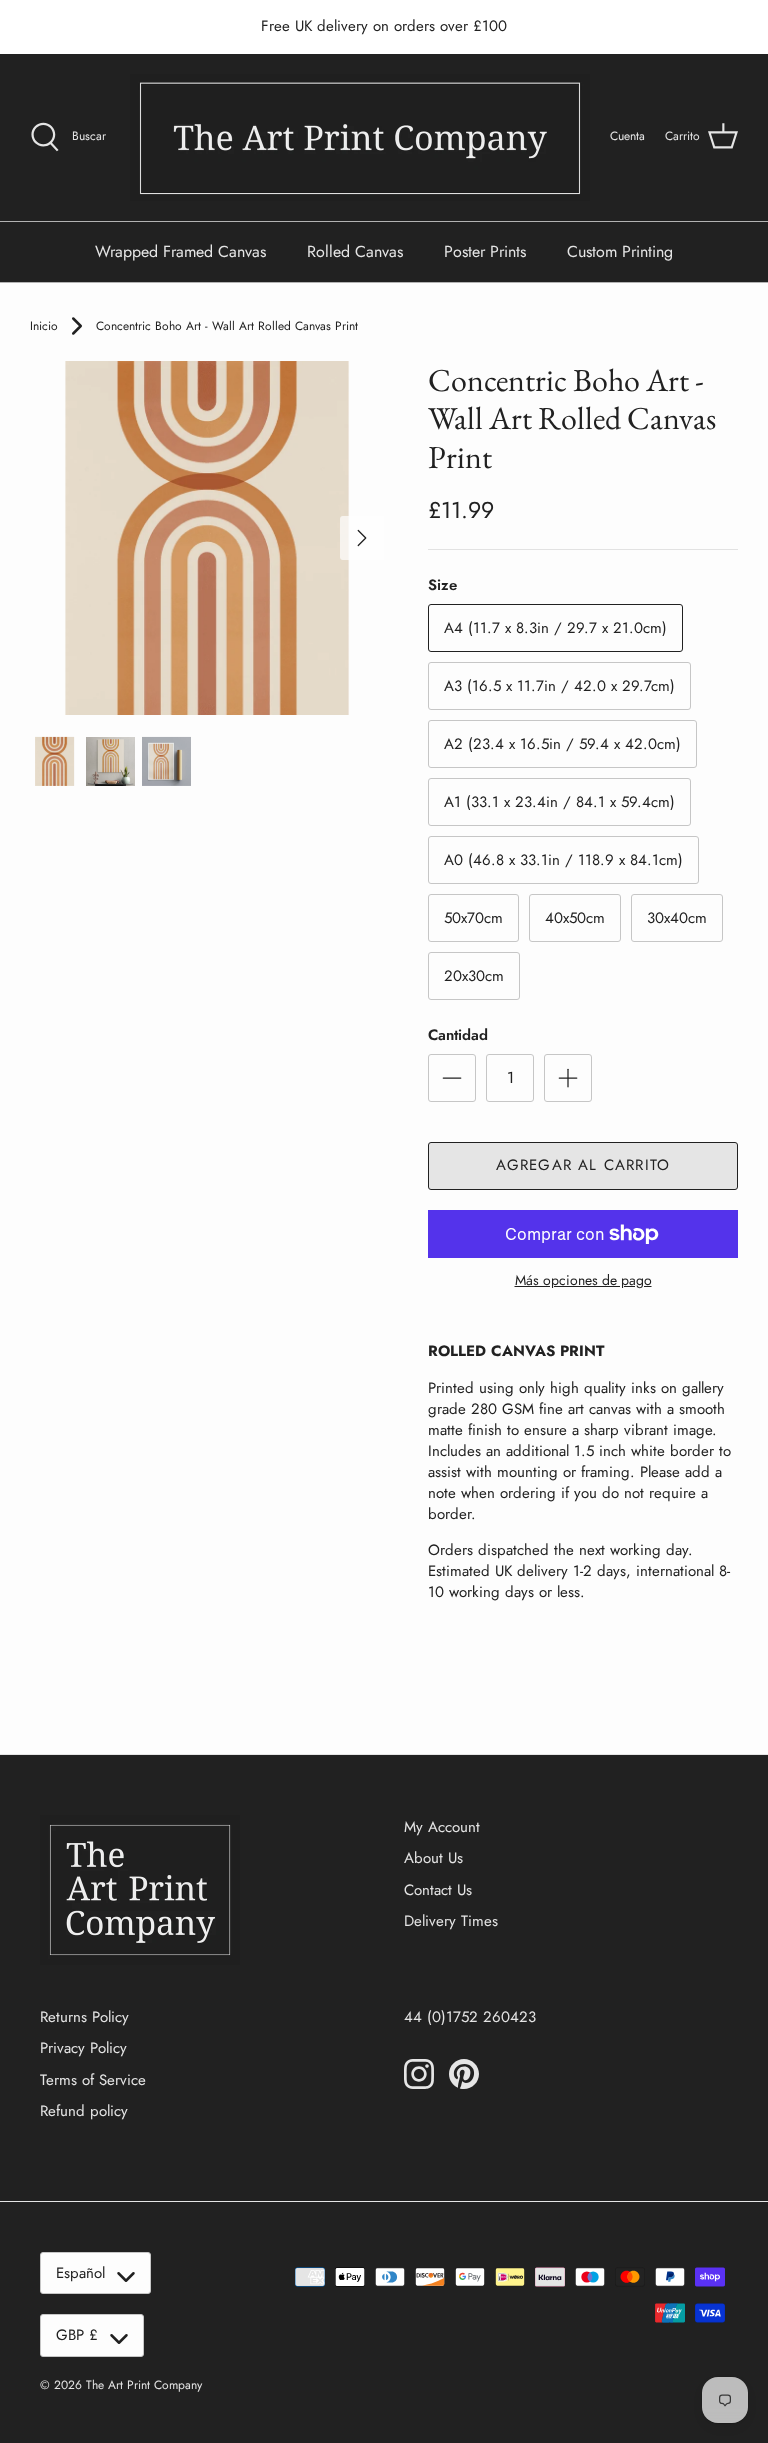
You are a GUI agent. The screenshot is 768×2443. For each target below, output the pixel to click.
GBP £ (77, 2335)
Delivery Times (451, 1921)
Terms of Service (93, 2080)
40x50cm (575, 918)
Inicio (44, 326)
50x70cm (473, 918)
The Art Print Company (144, 2385)
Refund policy (84, 2111)
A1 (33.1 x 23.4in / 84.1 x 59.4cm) (559, 802)
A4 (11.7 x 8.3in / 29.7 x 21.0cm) (555, 628)
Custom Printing (620, 251)
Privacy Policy (83, 2048)
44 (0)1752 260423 (470, 2017)
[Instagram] (419, 2074)
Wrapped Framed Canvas (180, 251)
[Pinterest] (464, 2074)
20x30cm (474, 976)
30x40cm (677, 918)
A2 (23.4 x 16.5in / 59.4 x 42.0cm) (562, 744)
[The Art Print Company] (360, 137)
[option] (207, 538)
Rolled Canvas (355, 251)
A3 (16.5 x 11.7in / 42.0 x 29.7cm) (559, 686)
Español (80, 2273)
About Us (433, 1858)
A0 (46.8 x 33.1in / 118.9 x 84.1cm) (563, 860)
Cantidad (458, 1035)
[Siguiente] (362, 538)
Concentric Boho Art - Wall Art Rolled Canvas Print (227, 326)
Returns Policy (84, 2017)
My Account (442, 1827)
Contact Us (438, 1890)
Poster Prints (485, 251)
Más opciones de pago (583, 1280)
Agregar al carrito (583, 1165)
